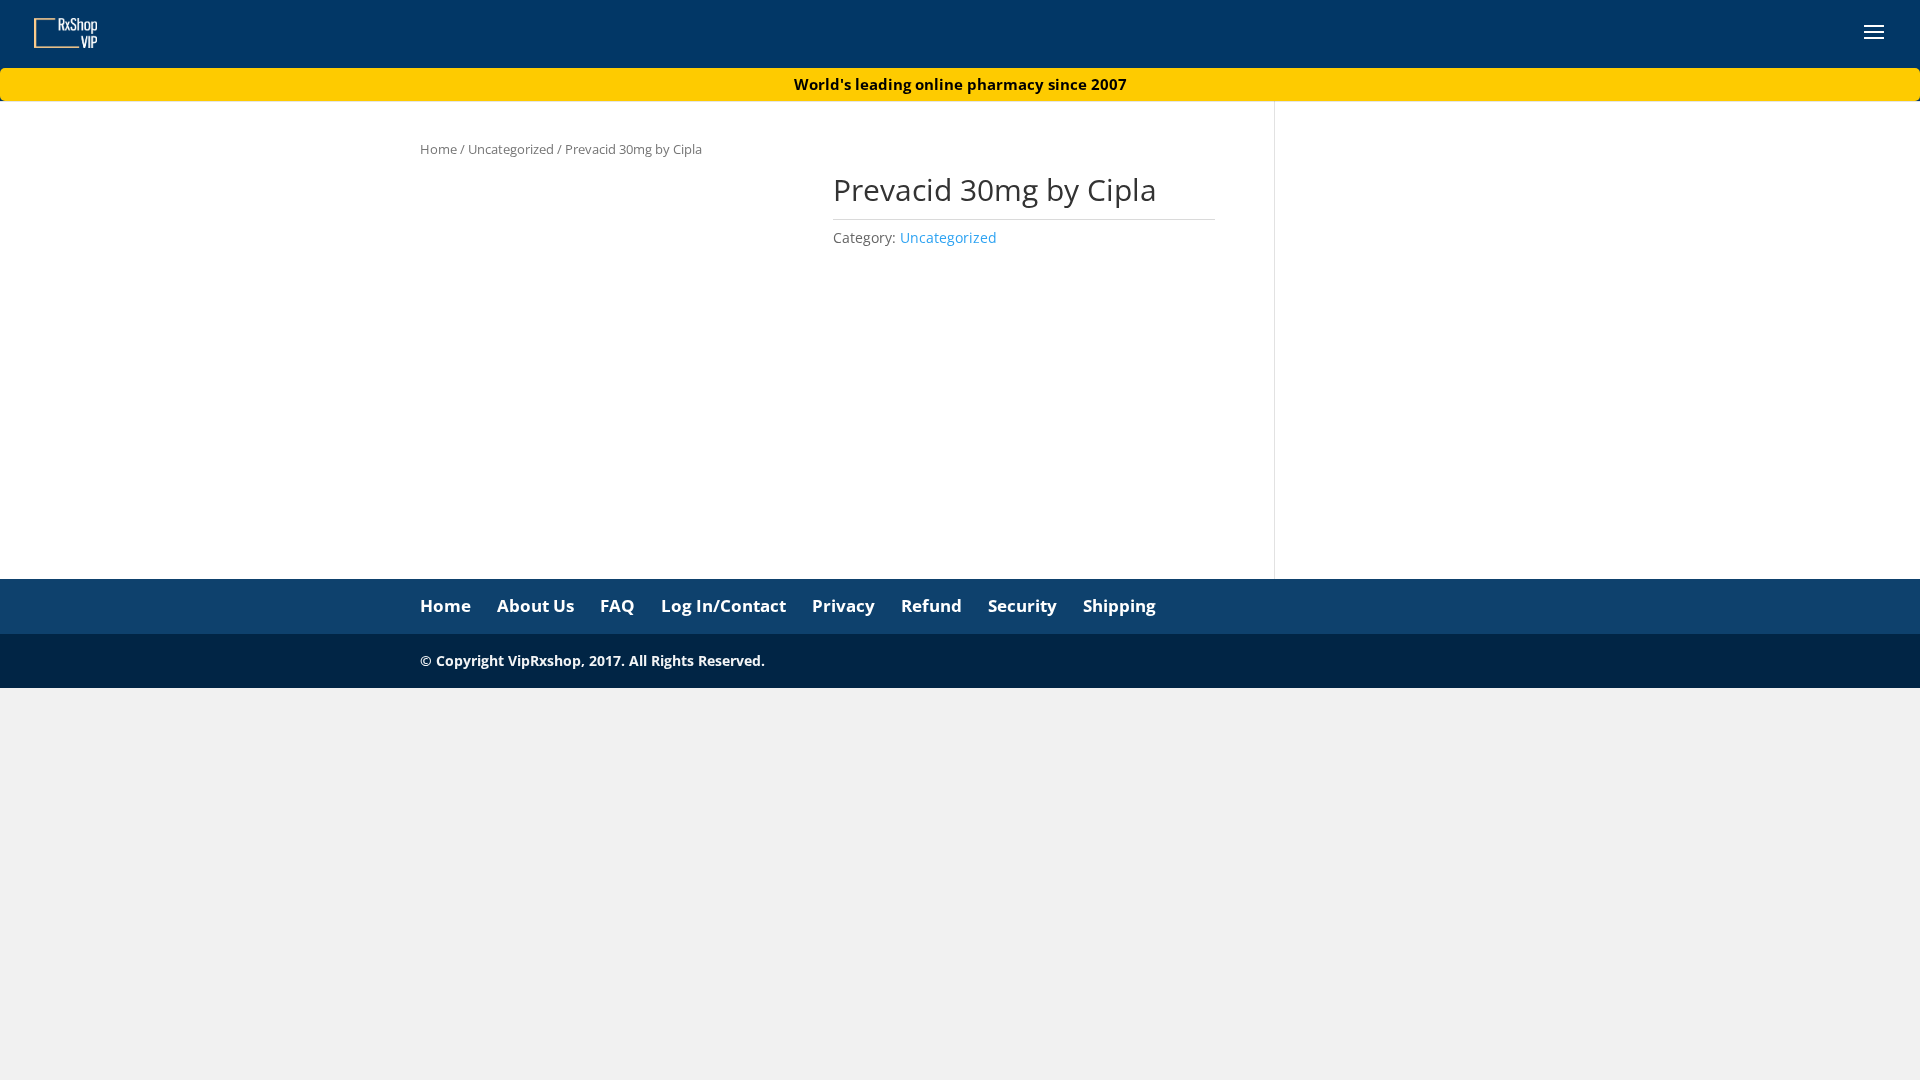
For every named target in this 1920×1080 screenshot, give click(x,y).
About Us (535, 605)
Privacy (843, 605)
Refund (931, 605)
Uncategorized (511, 149)
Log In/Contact (723, 605)
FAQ (617, 605)
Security (1022, 605)
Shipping (1119, 605)
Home (438, 149)
